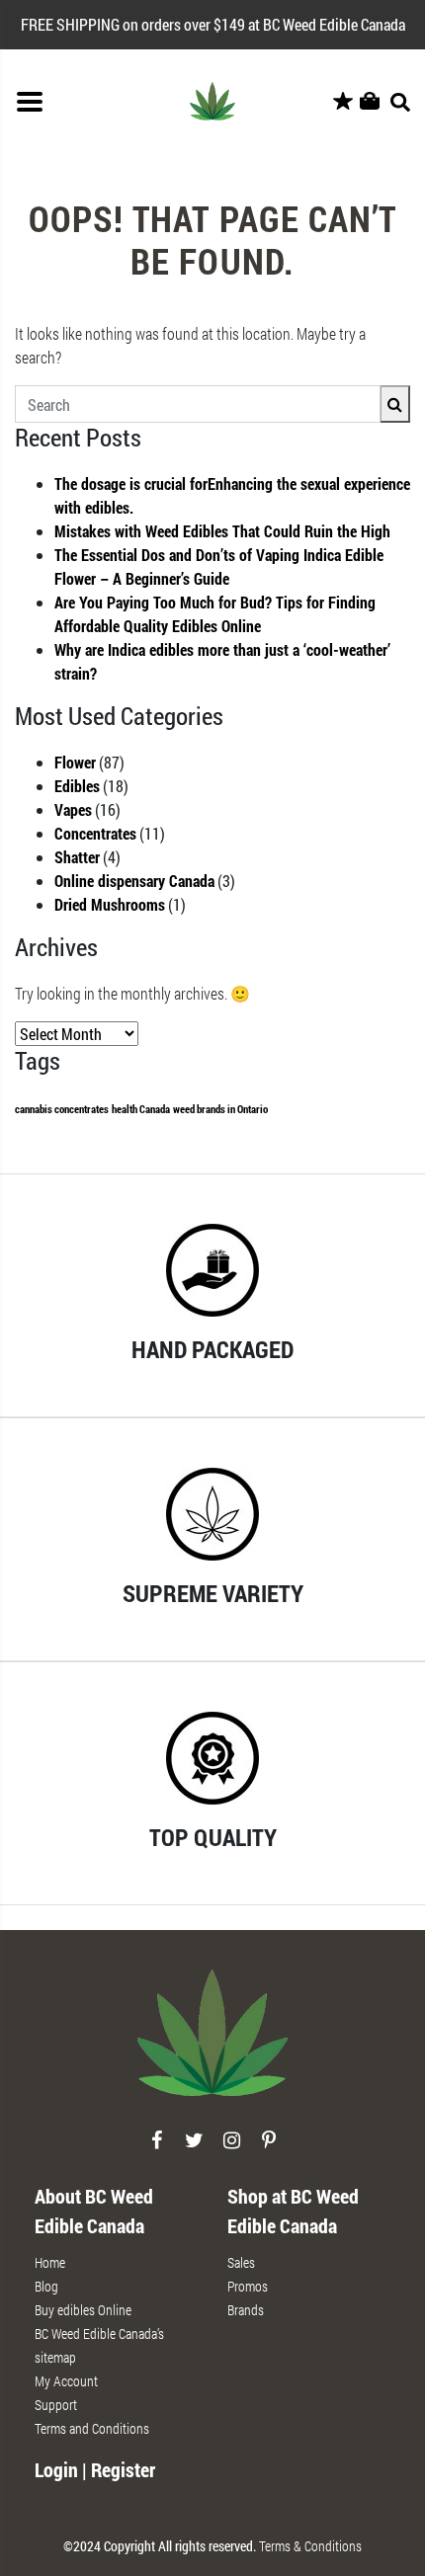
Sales (241, 2262)
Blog (46, 2286)
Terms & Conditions (310, 2546)
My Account (66, 2381)
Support (56, 2405)
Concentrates (95, 833)
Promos (248, 2286)
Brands (246, 2310)
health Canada (141, 1109)
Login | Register (95, 2469)
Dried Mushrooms (110, 904)
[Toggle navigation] (30, 102)
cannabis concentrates (62, 1109)
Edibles (77, 786)
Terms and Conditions (92, 2428)
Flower (75, 762)
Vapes (73, 809)
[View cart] (370, 102)
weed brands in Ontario (220, 1109)
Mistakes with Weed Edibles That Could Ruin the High (222, 531)
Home (50, 2262)
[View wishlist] (343, 102)
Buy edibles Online (83, 2310)
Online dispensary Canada (134, 881)
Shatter (77, 857)
